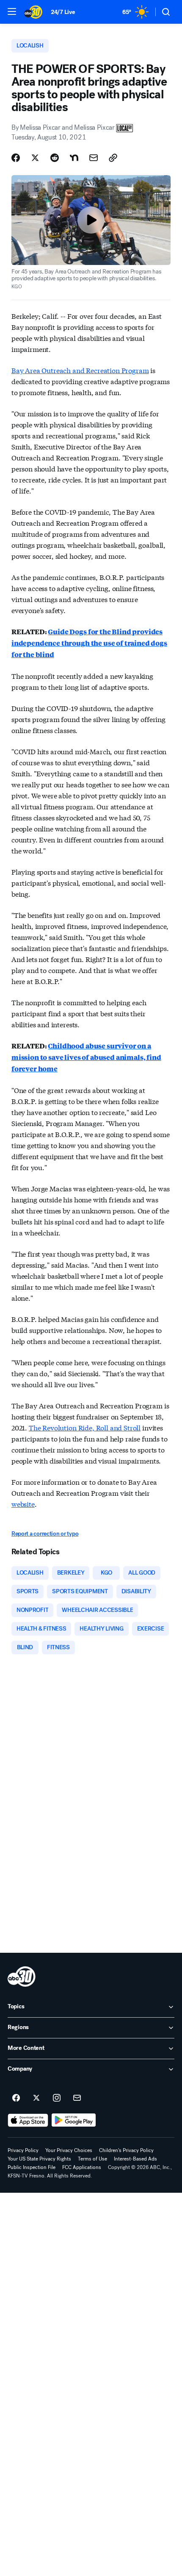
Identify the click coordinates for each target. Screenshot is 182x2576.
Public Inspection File (32, 2167)
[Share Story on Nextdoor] (74, 158)
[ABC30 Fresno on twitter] (36, 2098)
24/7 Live (63, 12)
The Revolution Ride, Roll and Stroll (85, 1427)
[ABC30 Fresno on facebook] (16, 2098)
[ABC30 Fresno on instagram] (57, 2098)
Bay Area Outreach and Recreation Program (80, 370)
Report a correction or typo (45, 1534)
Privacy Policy (23, 2150)
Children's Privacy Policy (126, 2150)
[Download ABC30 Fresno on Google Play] (74, 2120)
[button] (12, 11)
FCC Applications (82, 2167)
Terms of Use (92, 2159)
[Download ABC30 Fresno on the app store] (28, 2120)
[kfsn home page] (22, 1977)
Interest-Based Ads (135, 2159)
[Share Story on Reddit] (55, 158)
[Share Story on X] (35, 158)
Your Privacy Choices (69, 2150)
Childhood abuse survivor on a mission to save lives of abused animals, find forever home (86, 1057)
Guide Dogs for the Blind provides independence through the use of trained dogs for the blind (89, 643)
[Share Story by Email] (94, 158)
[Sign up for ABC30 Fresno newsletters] (77, 2098)
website (23, 1504)
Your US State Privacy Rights (39, 2159)
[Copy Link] (113, 158)
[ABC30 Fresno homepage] (33, 12)
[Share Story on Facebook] (16, 158)
